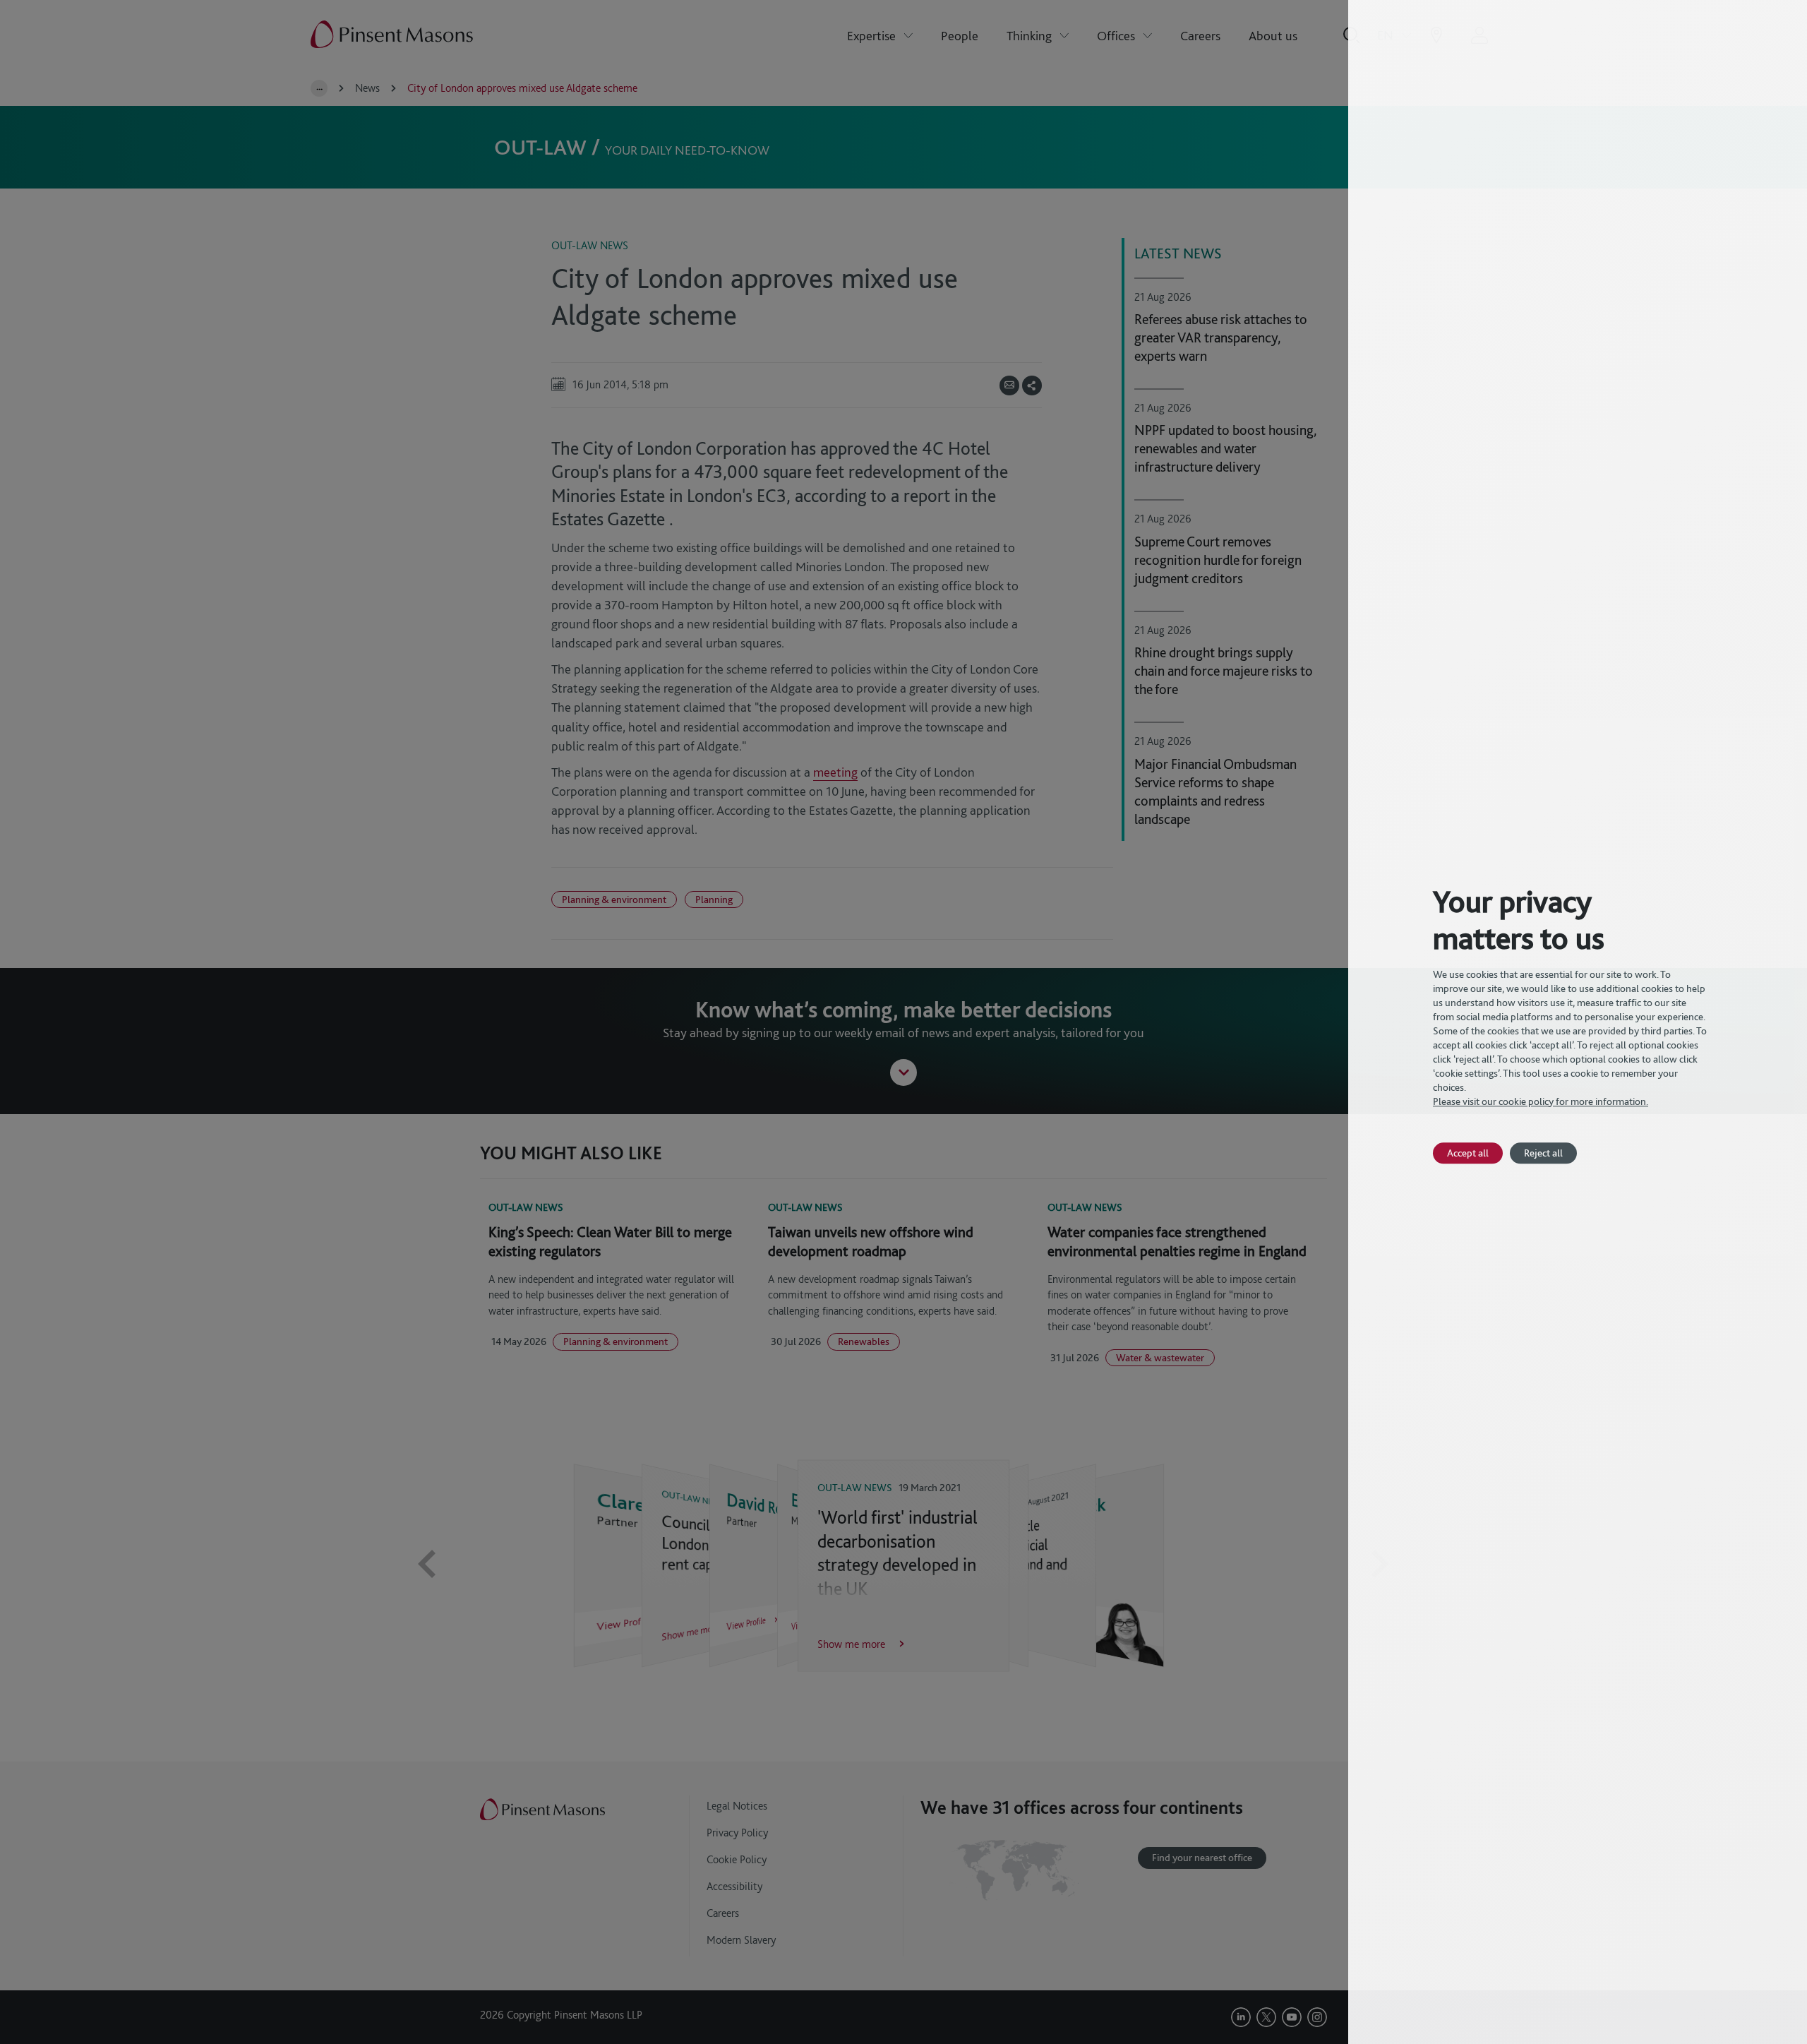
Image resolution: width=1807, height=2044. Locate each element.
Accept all (1468, 1153)
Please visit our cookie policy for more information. (1541, 1101)
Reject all (1543, 1153)
